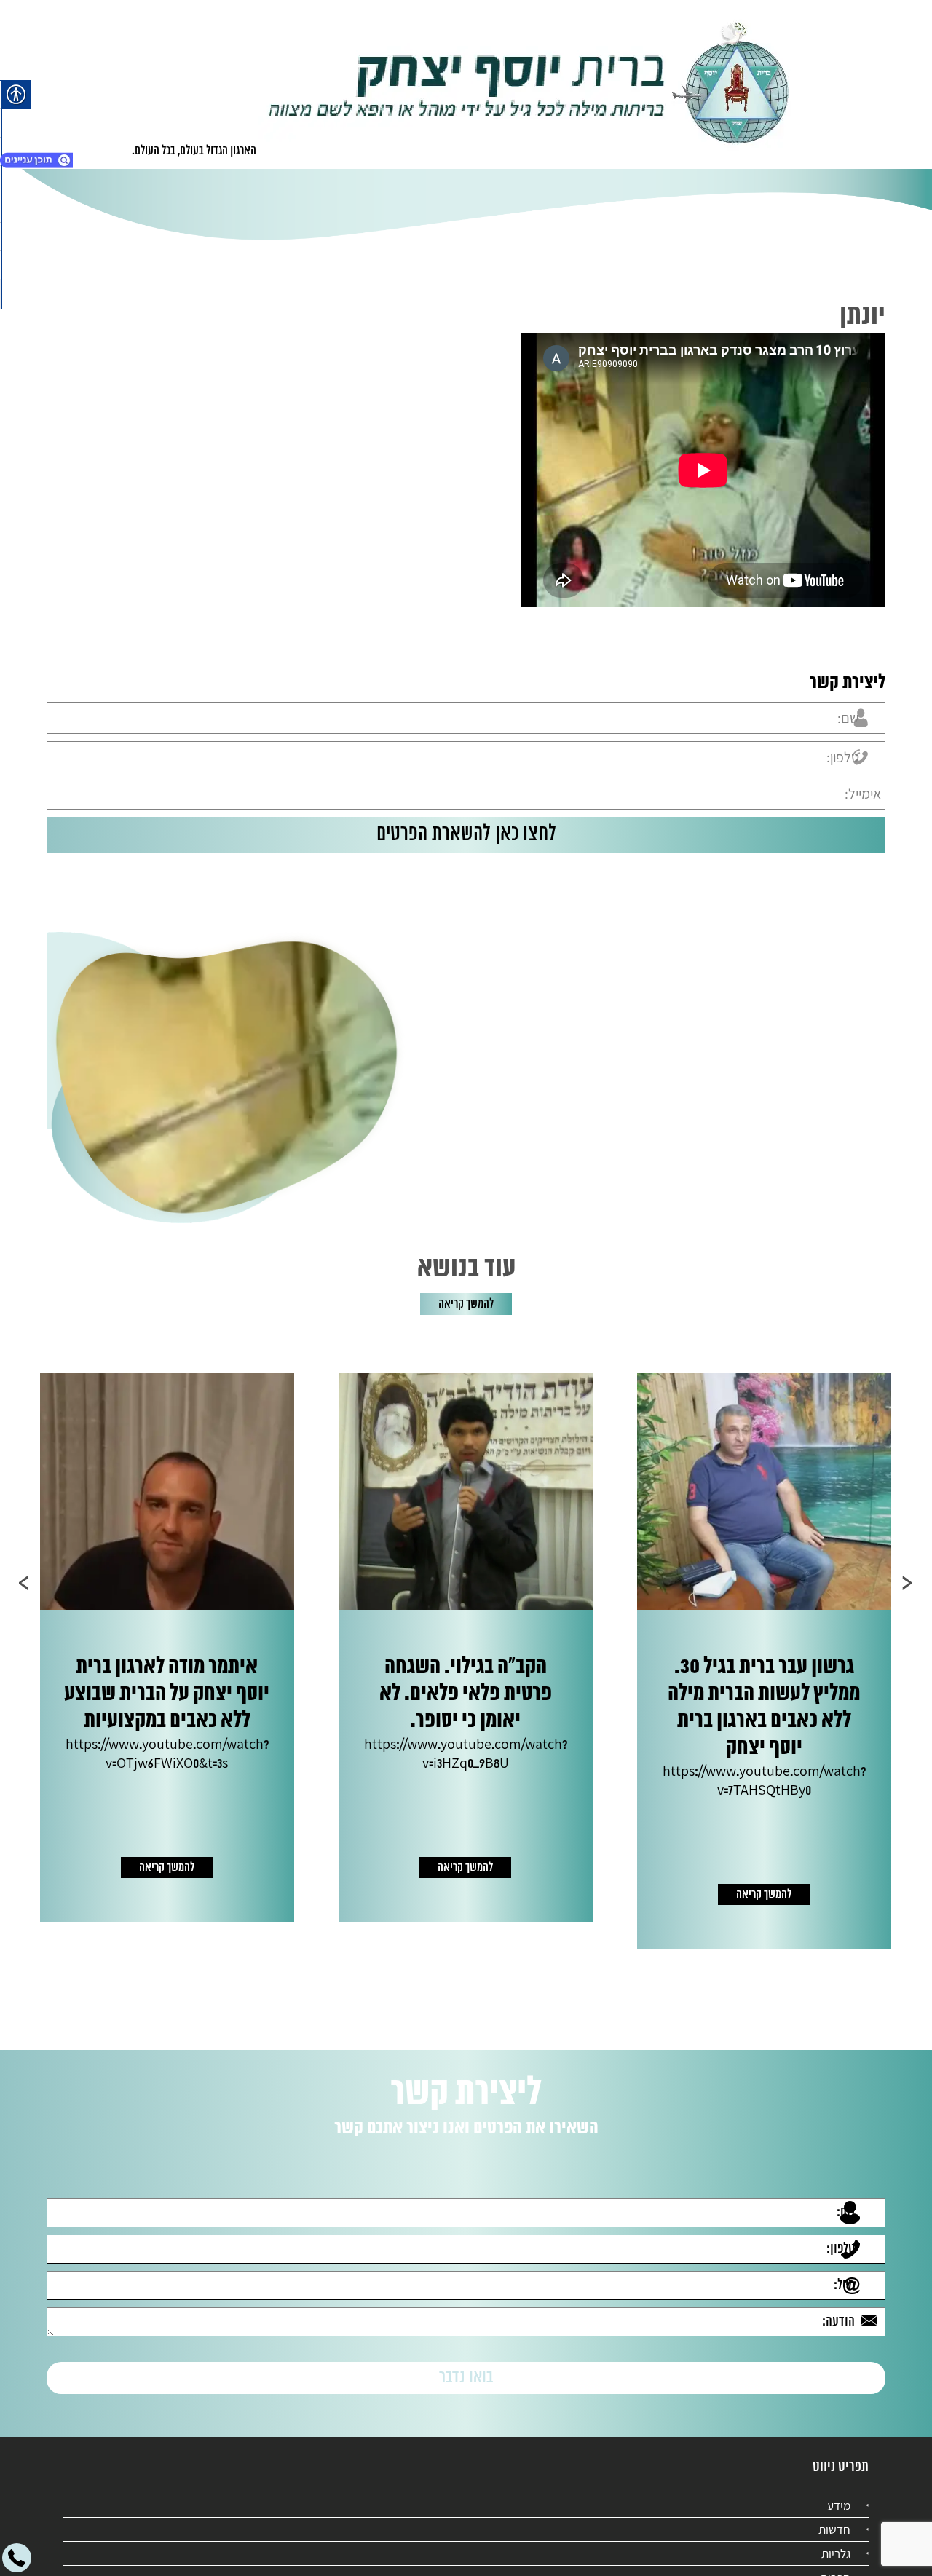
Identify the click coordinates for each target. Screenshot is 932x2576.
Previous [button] (908, 1583)
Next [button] (24, 1583)
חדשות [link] (834, 2516)
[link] (529, 84)
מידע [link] (839, 2492)
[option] (741, 1648)
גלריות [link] (836, 2540)
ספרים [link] (836, 2564)
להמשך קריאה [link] (466, 1304)
